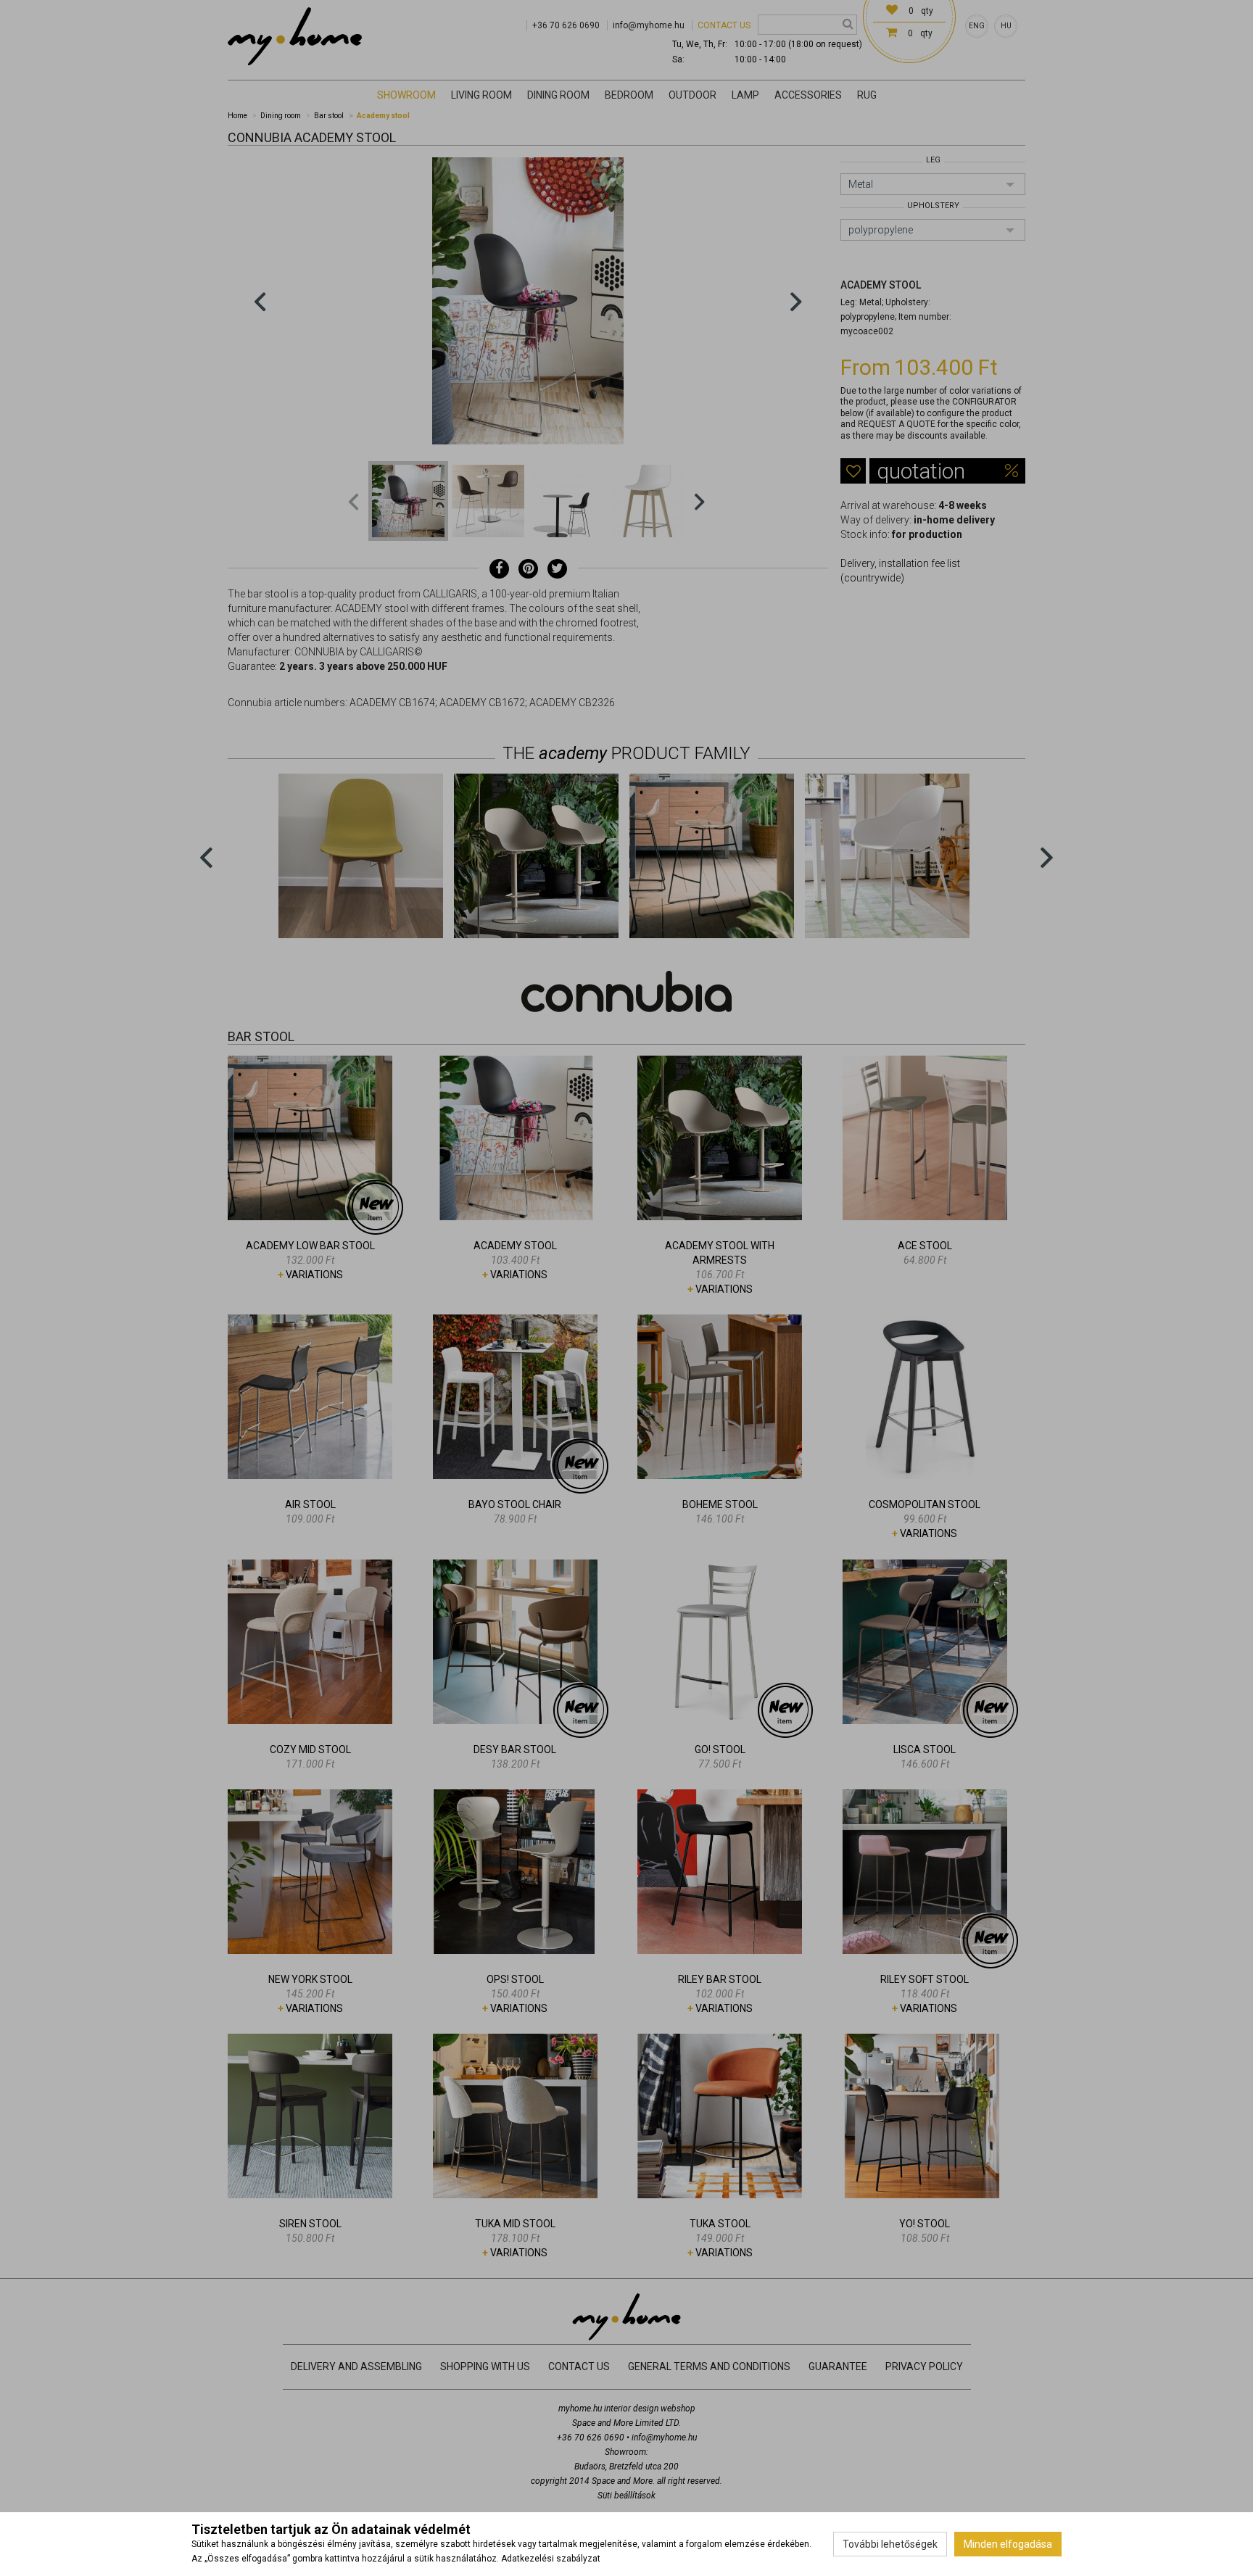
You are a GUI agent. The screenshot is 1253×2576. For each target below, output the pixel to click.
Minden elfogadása (1008, 2544)
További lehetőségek (890, 2544)
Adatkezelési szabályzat (551, 2559)
